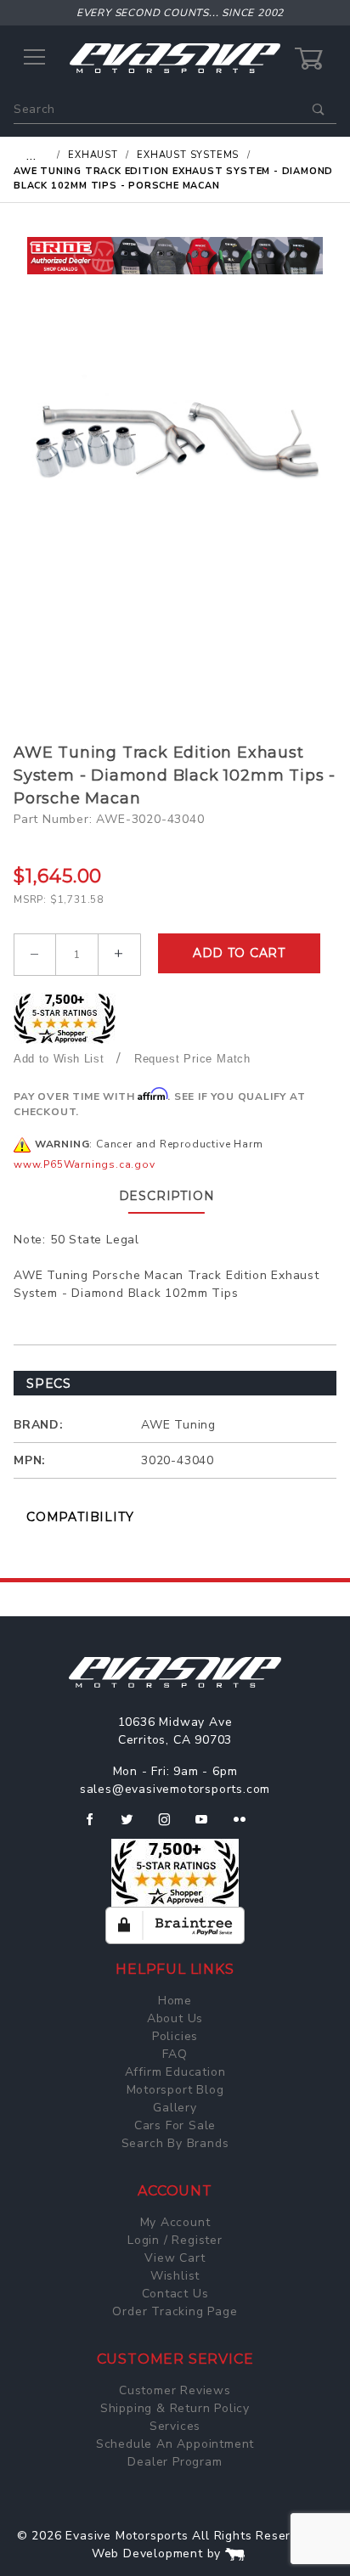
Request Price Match (192, 1059)
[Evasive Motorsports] (175, 57)
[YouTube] (209, 1826)
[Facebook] (96, 1826)
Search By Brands (175, 2143)
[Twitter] (134, 1826)
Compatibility (80, 1517)
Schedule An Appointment (175, 2444)
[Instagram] (172, 1826)
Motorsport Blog (175, 2090)
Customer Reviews (175, 2390)
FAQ (175, 2054)
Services (175, 2426)
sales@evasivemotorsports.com (175, 1789)
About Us (175, 2018)
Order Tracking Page (175, 2311)
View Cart (175, 2258)
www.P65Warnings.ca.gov (85, 1164)
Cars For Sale (175, 2125)
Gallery (175, 2108)
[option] (175, 256)
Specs (49, 1384)
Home (175, 2001)
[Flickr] (247, 1826)
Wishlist (175, 2276)
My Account (175, 2222)
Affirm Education (175, 2072)
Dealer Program (175, 2462)
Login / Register (175, 2240)
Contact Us (175, 2294)
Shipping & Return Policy (175, 2408)
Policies (175, 2036)
